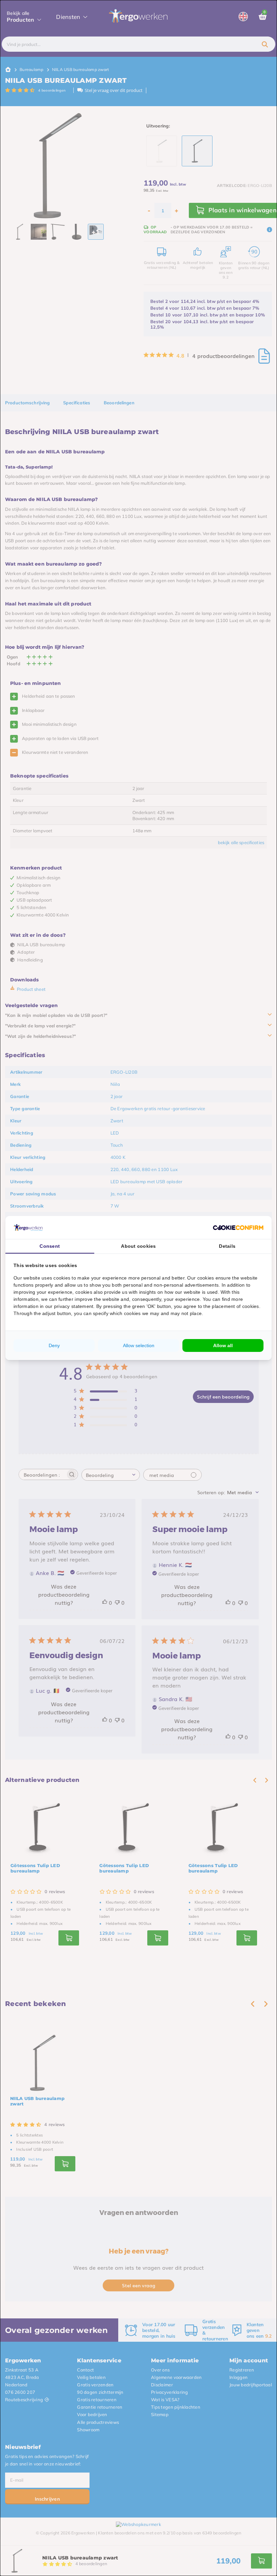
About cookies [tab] (138, 1246)
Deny (54, 1345)
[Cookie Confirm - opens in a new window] (238, 1227)
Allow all (223, 1345)
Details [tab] (227, 1246)
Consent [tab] (50, 1246)
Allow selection (139, 1345)
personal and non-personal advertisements (171, 1285)
